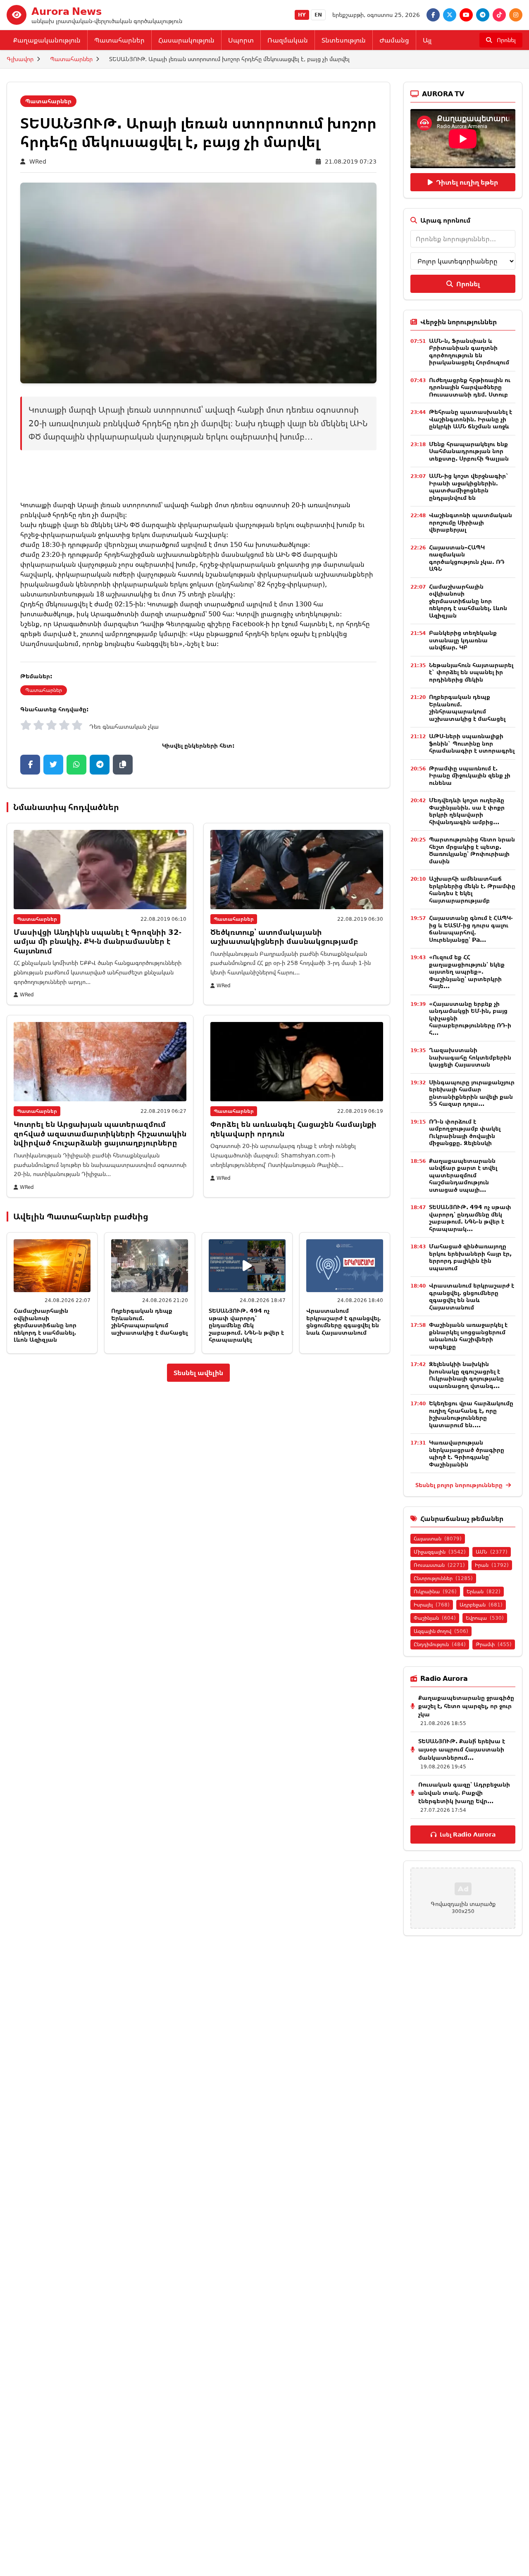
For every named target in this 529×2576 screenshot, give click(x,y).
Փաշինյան (435, 1618)
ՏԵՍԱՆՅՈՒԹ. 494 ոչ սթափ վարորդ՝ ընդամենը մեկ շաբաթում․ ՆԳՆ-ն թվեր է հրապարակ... (470, 1218)
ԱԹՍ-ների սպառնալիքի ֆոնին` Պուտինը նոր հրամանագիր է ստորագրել (472, 743)
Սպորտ (241, 40)
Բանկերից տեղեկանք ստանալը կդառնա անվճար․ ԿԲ (463, 640)
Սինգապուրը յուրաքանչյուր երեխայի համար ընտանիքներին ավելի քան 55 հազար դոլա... (472, 1093)
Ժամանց (394, 40)
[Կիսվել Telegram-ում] (100, 765)
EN (318, 15)
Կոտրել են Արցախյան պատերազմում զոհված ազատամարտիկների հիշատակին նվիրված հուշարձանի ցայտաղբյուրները (100, 1133)
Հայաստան (438, 1539)
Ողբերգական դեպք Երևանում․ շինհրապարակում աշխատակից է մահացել (149, 1321)
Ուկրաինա (435, 1591)
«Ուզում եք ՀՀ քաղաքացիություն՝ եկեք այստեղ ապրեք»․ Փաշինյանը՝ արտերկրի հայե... (467, 971)
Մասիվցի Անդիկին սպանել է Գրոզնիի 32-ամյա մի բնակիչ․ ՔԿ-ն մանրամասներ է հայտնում (98, 941)
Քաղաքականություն (47, 40)
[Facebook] (433, 15)
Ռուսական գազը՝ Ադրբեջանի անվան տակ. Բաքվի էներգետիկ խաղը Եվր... (464, 1793)
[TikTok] (499, 15)
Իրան (492, 1565)
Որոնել (468, 284)
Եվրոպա (485, 1618)
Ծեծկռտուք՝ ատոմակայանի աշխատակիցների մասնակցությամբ (284, 937)
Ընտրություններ (443, 1578)
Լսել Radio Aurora (468, 1834)
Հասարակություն (186, 40)
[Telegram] (483, 15)
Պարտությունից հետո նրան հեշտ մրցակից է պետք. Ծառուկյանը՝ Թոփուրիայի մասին (472, 850)
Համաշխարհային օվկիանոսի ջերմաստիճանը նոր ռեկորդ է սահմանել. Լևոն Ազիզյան (45, 1325)
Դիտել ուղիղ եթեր (467, 182)
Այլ (427, 40)
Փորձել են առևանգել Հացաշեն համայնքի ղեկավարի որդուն (293, 1129)
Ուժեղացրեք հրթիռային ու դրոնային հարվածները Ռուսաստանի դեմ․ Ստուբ (470, 387)
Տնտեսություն (344, 40)
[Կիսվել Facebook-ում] (30, 765)
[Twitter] (450, 15)
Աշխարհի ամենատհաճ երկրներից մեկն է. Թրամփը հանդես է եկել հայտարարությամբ (472, 889)
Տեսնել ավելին (198, 1373)
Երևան (484, 1591)
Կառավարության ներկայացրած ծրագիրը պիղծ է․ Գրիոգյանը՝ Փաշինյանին (467, 1453)
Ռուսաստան (439, 1565)
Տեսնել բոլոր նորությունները (460, 1485)
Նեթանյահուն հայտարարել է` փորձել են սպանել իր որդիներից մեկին (471, 672)
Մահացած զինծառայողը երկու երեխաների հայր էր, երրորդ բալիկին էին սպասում (470, 1257)
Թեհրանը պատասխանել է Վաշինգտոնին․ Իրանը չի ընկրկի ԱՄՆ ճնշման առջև (471, 419)
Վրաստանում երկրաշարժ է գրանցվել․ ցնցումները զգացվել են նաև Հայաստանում (344, 1321)
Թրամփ (494, 1644)
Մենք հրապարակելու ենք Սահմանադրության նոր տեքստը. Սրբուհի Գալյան (469, 451)
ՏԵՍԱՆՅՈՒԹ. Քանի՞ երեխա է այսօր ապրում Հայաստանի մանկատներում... (462, 1749)
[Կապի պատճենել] (123, 765)
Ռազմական (288, 40)
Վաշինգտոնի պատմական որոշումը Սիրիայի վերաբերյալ (471, 522)
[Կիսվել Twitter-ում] (53, 765)
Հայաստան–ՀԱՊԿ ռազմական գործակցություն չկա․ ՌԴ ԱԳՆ (467, 558)
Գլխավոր (20, 59)
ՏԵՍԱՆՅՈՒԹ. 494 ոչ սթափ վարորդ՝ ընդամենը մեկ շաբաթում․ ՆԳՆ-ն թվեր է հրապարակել (246, 1325)
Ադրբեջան (481, 1605)
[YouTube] (466, 15)
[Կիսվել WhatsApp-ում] (76, 765)
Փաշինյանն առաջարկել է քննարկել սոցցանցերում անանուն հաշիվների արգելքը (468, 1336)
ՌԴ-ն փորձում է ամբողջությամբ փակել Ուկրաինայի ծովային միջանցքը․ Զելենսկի (465, 1132)
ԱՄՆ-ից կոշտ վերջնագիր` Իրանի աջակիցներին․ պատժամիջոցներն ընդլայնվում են (469, 487)
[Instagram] (516, 15)
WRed (38, 161)
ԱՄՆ (492, 1552)
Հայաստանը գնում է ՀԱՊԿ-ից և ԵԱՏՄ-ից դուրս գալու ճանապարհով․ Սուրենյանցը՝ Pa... (471, 929)
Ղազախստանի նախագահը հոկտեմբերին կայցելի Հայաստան (470, 1057)
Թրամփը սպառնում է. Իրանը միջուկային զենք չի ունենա (470, 775)
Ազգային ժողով (441, 1631)
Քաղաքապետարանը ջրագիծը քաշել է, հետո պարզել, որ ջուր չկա (466, 1706)
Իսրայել (432, 1605)
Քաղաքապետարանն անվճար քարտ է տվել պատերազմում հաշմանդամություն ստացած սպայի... (463, 1175)
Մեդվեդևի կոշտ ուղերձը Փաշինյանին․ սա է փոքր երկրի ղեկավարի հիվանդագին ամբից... (467, 811)
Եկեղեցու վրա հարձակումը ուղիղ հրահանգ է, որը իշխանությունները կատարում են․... (471, 1414)
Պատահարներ (119, 40)
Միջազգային (440, 1552)
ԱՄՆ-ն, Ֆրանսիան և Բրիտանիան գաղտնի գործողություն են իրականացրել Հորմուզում (469, 352)
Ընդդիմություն (440, 1644)
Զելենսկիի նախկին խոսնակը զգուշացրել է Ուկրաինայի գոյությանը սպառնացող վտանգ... (466, 1375)
